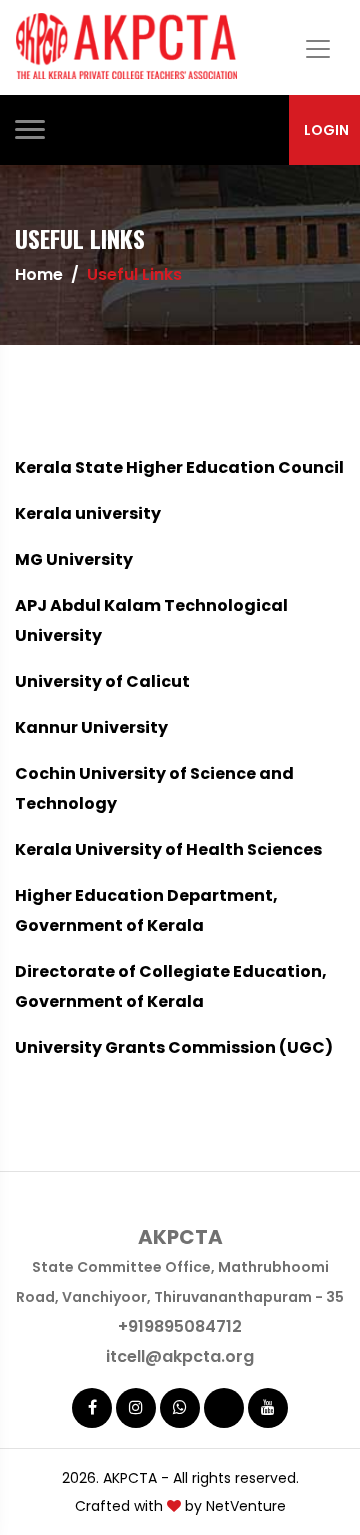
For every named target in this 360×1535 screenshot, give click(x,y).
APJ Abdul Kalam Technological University (151, 620)
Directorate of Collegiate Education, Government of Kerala (171, 986)
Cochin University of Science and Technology (154, 788)
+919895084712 (180, 1326)
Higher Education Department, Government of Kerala (146, 910)
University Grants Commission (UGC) (174, 1047)
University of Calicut (102, 681)
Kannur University (91, 727)
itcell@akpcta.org (180, 1356)
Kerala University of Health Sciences (168, 849)
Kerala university (88, 513)
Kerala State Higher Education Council (179, 467)
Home (39, 274)
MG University (74, 559)
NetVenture (246, 1506)
